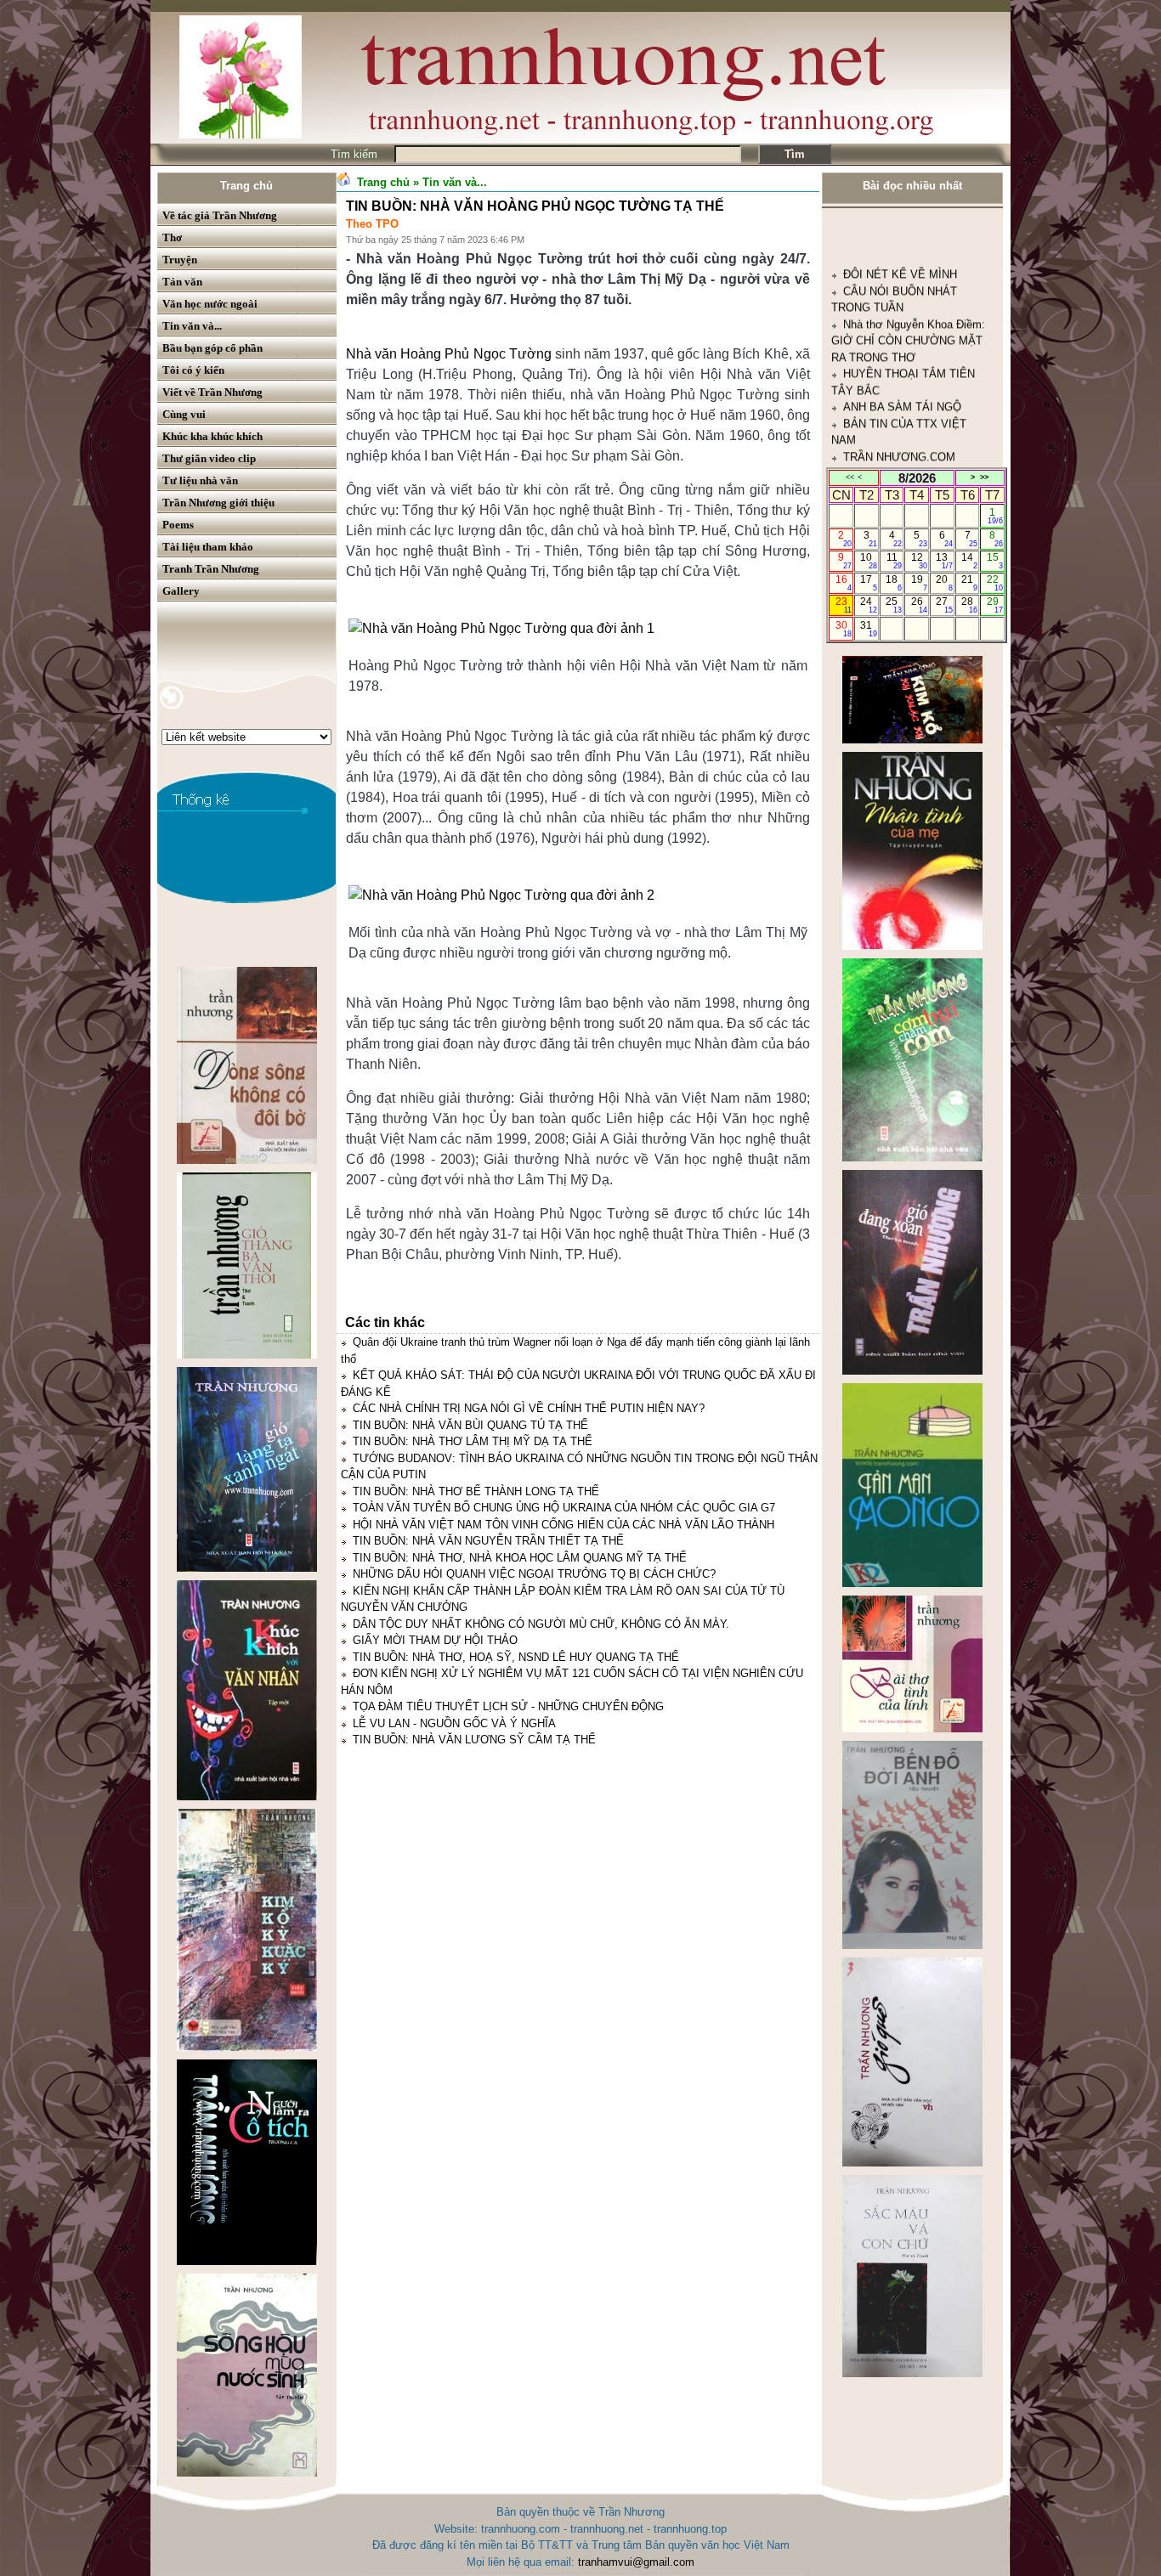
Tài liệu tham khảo (208, 547)
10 (868, 561)
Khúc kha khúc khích (212, 436)
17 (868, 583)
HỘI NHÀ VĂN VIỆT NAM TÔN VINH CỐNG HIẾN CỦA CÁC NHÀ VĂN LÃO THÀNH (564, 1525)
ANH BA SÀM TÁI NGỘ (902, 303)
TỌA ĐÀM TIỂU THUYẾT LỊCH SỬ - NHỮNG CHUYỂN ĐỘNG (508, 1706)
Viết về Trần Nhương (212, 392)
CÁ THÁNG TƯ (881, 402)
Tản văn (182, 282)
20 (944, 583)
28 (969, 605)
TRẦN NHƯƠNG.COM (899, 352)
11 (895, 561)
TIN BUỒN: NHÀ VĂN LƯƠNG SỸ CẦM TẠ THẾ (474, 1740)
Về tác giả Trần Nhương (220, 215)
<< (850, 477)
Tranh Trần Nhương (211, 569)
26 (919, 605)
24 (868, 605)
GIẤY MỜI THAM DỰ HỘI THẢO (435, 1640)
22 (995, 583)
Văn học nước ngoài (210, 304)
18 (894, 583)
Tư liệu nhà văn (200, 480)
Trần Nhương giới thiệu (218, 503)
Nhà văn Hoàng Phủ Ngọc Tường (449, 354)
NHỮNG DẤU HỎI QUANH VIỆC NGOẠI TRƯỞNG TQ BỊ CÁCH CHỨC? (534, 1574)
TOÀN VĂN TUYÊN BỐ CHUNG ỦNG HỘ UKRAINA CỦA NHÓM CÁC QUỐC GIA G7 (564, 1508)
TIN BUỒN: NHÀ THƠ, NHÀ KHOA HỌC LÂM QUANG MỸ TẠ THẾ (520, 1558)
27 (944, 605)
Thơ (172, 237)
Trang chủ (246, 186)
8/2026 (917, 478)
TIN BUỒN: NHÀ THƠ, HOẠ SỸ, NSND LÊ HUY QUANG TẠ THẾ (516, 1657)
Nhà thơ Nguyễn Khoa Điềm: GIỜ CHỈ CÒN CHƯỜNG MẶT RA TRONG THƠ (908, 236)
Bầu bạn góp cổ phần (212, 348)
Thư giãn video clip (209, 458)
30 (844, 629)
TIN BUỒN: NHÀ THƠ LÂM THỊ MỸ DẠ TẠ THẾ (473, 1441)
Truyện (180, 260)
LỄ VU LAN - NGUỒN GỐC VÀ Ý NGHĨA (454, 1723)
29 (995, 605)
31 (868, 629)
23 (844, 605)
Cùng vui (184, 414)
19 (919, 583)
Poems (178, 525)
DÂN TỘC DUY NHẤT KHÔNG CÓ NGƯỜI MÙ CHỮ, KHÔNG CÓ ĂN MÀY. (541, 1624)
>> (984, 477)
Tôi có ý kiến (193, 370)
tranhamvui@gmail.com (636, 2562)
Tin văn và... (192, 326)
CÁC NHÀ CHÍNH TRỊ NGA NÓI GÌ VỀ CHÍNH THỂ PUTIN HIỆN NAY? (529, 1408)
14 (969, 561)
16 (844, 583)
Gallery (181, 591)
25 (894, 605)
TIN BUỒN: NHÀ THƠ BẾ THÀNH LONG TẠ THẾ (476, 1491)
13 (944, 561)
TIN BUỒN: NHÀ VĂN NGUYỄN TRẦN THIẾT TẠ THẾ (488, 1541)
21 (969, 583)
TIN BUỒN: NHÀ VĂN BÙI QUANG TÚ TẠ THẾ (470, 1425)
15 (995, 561)
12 (919, 561)
